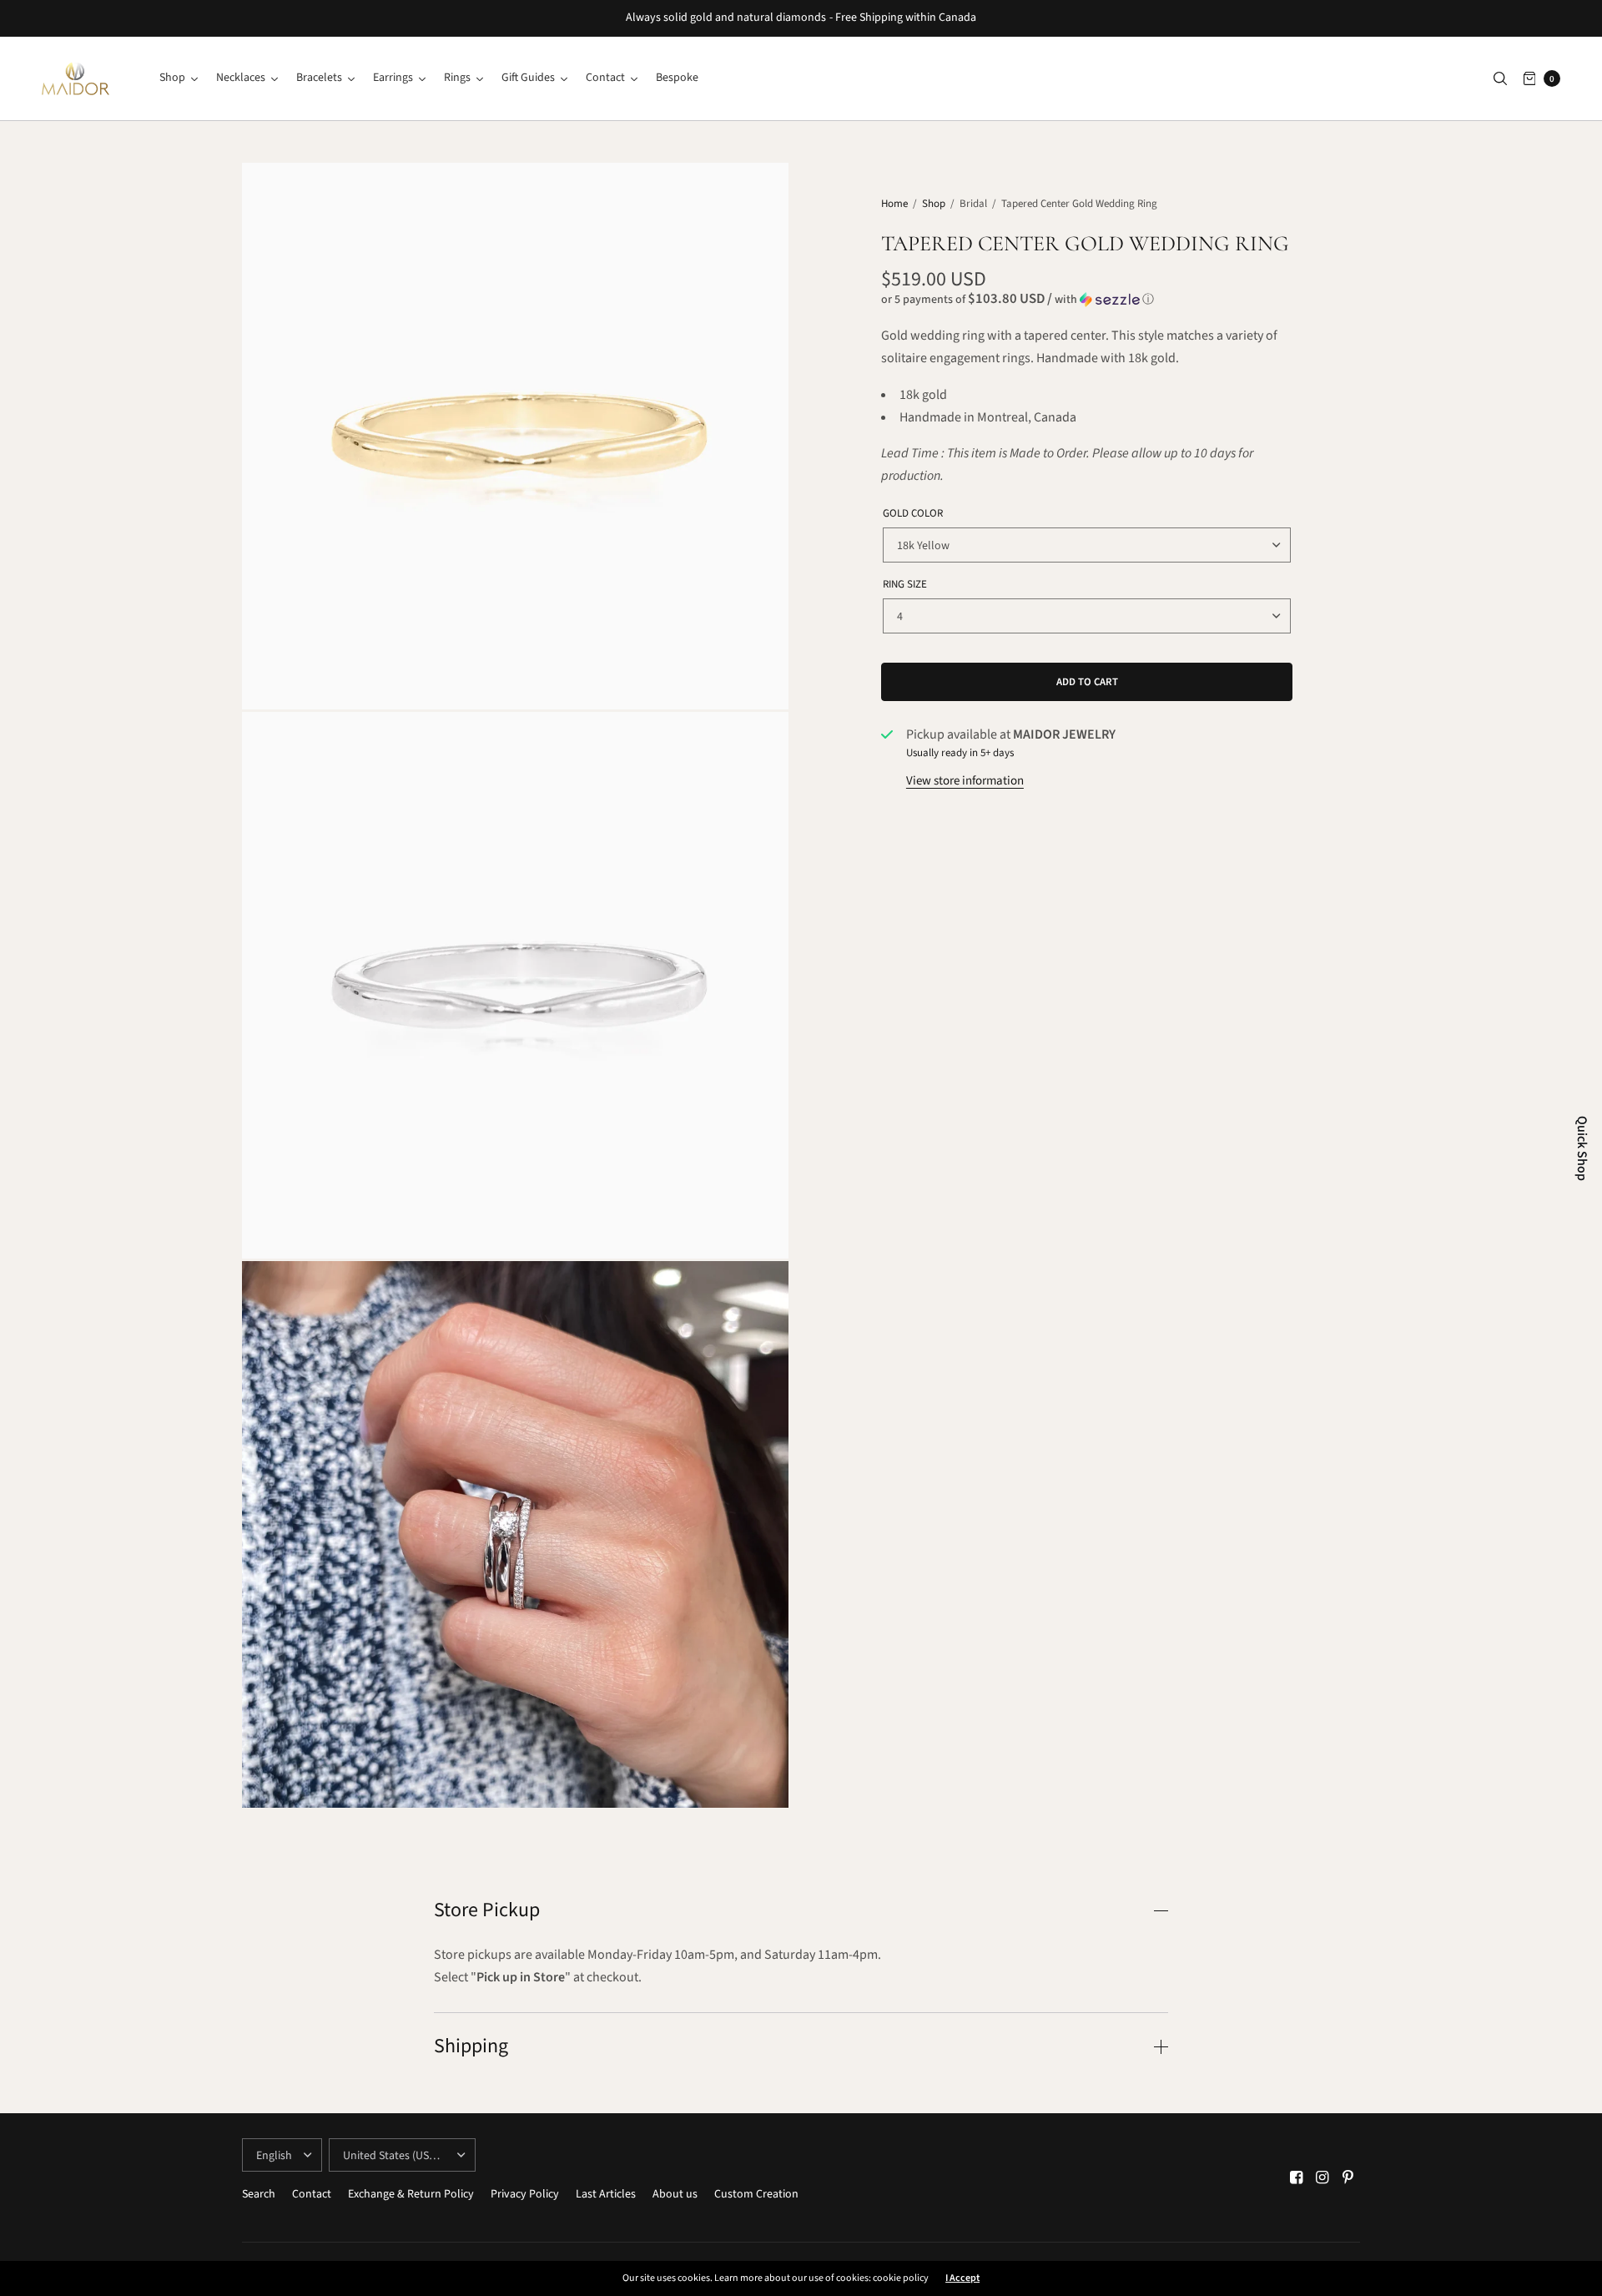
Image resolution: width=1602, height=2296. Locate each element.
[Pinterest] (1348, 2178)
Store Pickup (487, 1910)
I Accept (962, 2278)
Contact (312, 2194)
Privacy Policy (525, 2194)
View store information (965, 781)
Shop (934, 204)
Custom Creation (756, 2194)
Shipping (471, 2046)
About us (675, 2194)
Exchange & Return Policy (411, 2194)
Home (894, 204)
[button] (1087, 300)
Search (259, 2194)
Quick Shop (1582, 1148)
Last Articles (606, 2194)
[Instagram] (1322, 2178)
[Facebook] (1297, 2178)
